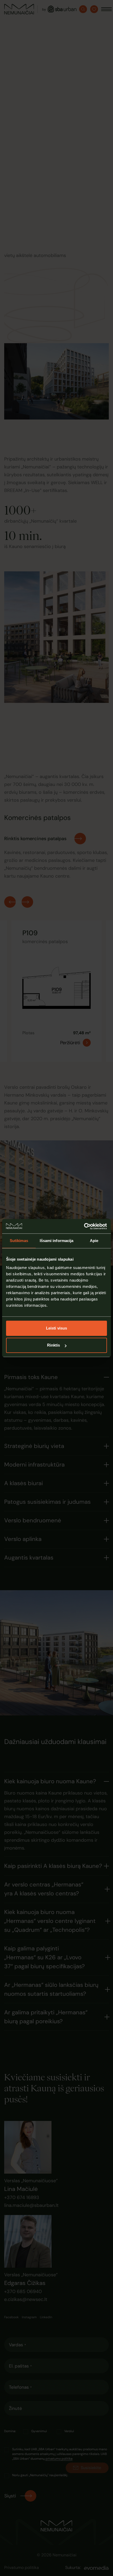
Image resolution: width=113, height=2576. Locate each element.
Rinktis (54, 1345)
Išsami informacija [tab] (57, 1241)
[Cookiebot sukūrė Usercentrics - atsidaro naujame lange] (84, 1226)
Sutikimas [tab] (19, 1241)
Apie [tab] (94, 1241)
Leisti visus (56, 1328)
